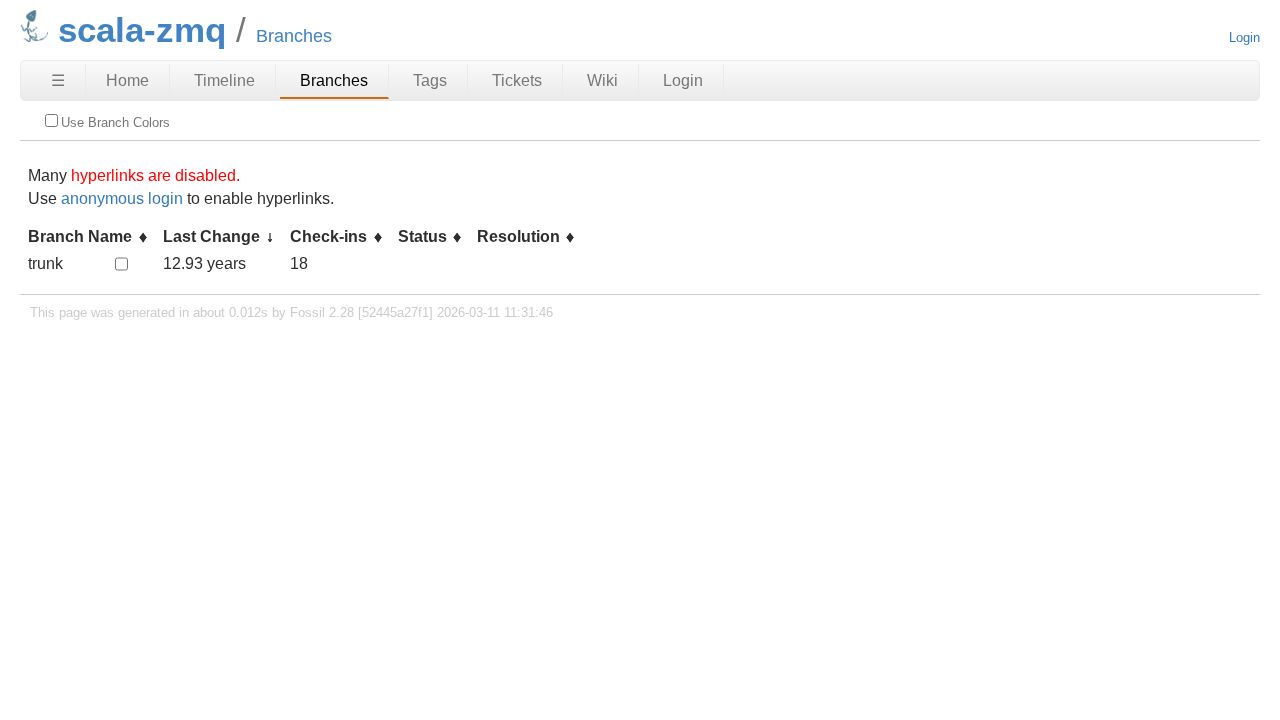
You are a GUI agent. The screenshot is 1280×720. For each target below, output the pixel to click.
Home (127, 80)
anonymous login (122, 198)
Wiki (602, 80)
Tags (430, 80)
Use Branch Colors (115, 122)
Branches (334, 80)
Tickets (517, 80)
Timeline (224, 80)
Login (1244, 37)
